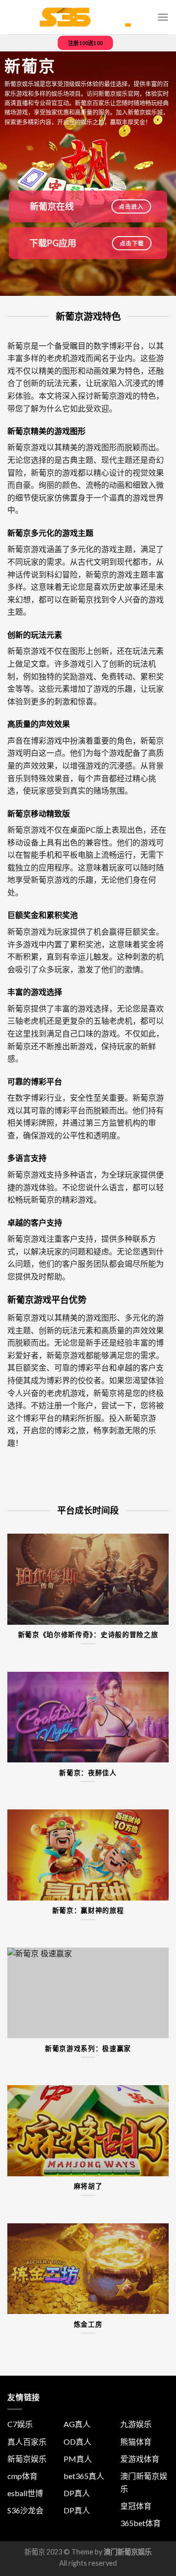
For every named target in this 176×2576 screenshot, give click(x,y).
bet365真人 (84, 2476)
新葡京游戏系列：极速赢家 (88, 2048)
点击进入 (131, 206)
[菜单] (163, 17)
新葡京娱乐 (27, 2459)
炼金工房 (88, 2324)
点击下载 (132, 243)
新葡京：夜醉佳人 (88, 1773)
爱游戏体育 (140, 2459)
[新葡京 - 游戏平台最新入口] (88, 17)
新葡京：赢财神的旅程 (88, 1910)
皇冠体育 (136, 2506)
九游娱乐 (136, 2424)
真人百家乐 (27, 2442)
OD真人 (77, 2442)
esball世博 (25, 2493)
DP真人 (77, 2493)
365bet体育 (141, 2523)
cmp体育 (22, 2476)
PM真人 (78, 2459)
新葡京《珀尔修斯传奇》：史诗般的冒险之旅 (88, 1635)
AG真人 (77, 2424)
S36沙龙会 (25, 2510)
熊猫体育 (136, 2442)
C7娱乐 (20, 2424)
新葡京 (35, 2552)
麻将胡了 (88, 2186)
